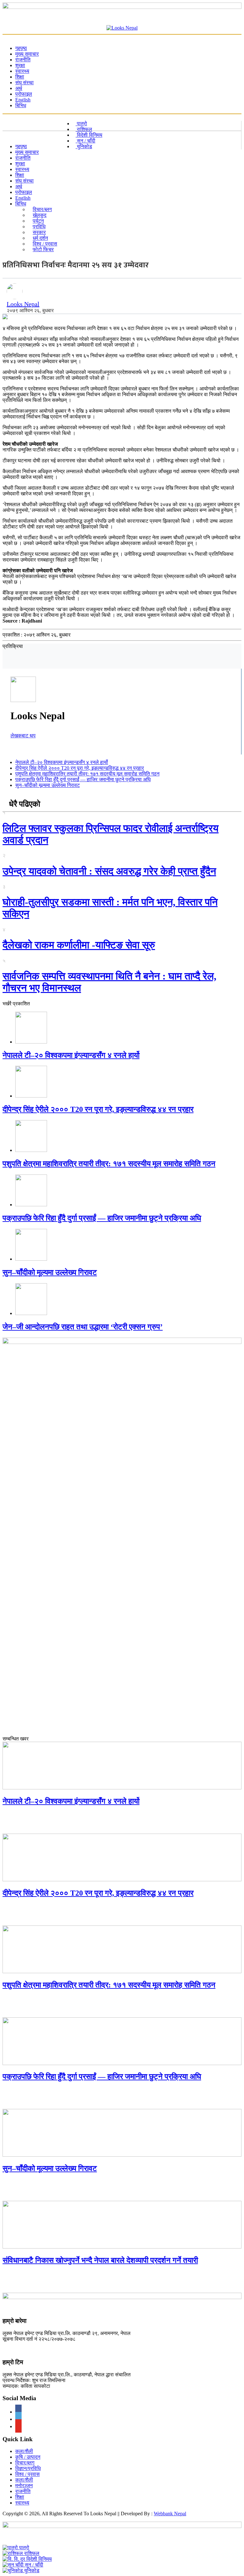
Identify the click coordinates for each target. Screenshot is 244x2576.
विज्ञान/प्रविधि (28, 2468)
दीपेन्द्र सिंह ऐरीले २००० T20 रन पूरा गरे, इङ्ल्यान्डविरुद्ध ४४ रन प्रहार (80, 768)
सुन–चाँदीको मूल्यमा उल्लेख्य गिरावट (47, 785)
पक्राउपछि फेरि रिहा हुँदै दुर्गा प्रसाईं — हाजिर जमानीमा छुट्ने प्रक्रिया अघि (83, 779)
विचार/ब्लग (25, 2463)
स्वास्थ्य (22, 2503)
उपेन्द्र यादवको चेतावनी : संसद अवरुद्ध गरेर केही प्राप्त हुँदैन (109, 871)
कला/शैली (24, 2451)
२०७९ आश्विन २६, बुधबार (30, 310)
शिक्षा (20, 2497)
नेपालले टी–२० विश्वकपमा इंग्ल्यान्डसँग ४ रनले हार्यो (62, 762)
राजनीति (23, 2491)
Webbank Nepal (170, 2514)
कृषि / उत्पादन (28, 2457)
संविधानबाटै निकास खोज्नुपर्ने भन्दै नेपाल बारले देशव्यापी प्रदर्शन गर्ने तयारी (100, 2260)
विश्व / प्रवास (27, 2474)
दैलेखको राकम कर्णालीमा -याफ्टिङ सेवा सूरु (79, 945)
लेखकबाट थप (23, 736)
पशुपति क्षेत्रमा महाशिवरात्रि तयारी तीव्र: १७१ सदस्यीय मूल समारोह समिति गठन (87, 774)
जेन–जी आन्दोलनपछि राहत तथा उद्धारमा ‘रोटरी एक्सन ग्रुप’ (83, 1327)
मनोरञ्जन (24, 2486)
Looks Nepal (23, 304)
